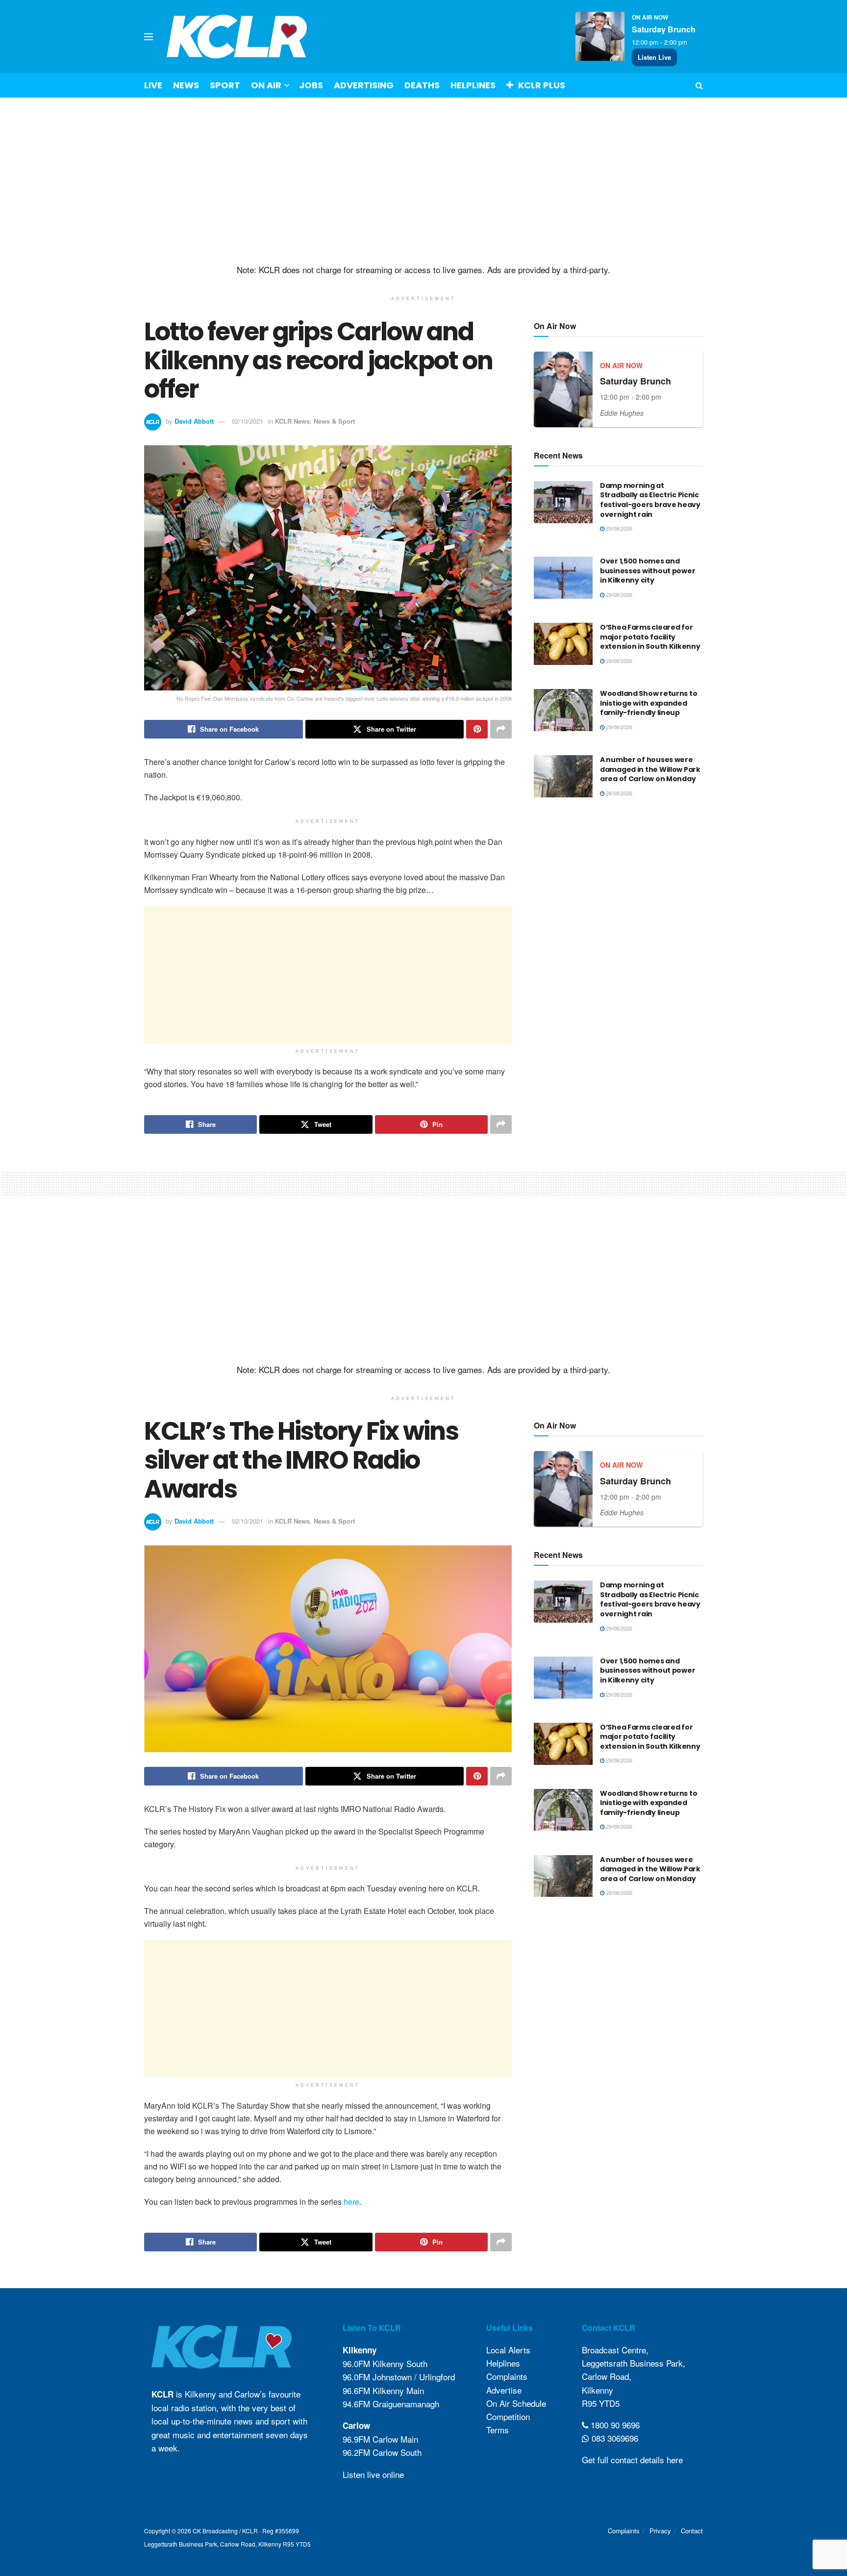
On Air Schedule (516, 2403)
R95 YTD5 (601, 2403)
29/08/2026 (618, 528)
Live (153, 85)
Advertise (504, 2390)
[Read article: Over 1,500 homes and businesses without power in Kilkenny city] (563, 578)
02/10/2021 (248, 421)
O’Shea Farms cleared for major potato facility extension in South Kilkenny (650, 637)
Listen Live (654, 57)
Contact (692, 2531)
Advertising (364, 85)
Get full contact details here (632, 2460)
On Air (266, 85)
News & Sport (334, 421)
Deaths (422, 85)
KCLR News (292, 421)
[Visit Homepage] (237, 37)
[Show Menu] (149, 37)
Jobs (311, 85)
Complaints (507, 2376)
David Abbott (194, 421)
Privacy (660, 2531)
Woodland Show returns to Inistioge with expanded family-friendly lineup (648, 703)
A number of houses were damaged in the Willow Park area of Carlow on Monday (650, 769)
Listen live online (373, 2474)
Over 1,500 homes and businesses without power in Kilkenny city (648, 571)
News (186, 85)
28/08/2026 (618, 793)
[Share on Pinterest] (477, 729)
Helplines (473, 85)
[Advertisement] (423, 181)
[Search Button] (699, 85)
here (351, 2202)
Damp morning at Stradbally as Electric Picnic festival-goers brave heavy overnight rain (650, 500)
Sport (225, 85)
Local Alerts (508, 2350)
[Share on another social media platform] (501, 729)
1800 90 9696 (614, 2425)
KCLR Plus (542, 85)
